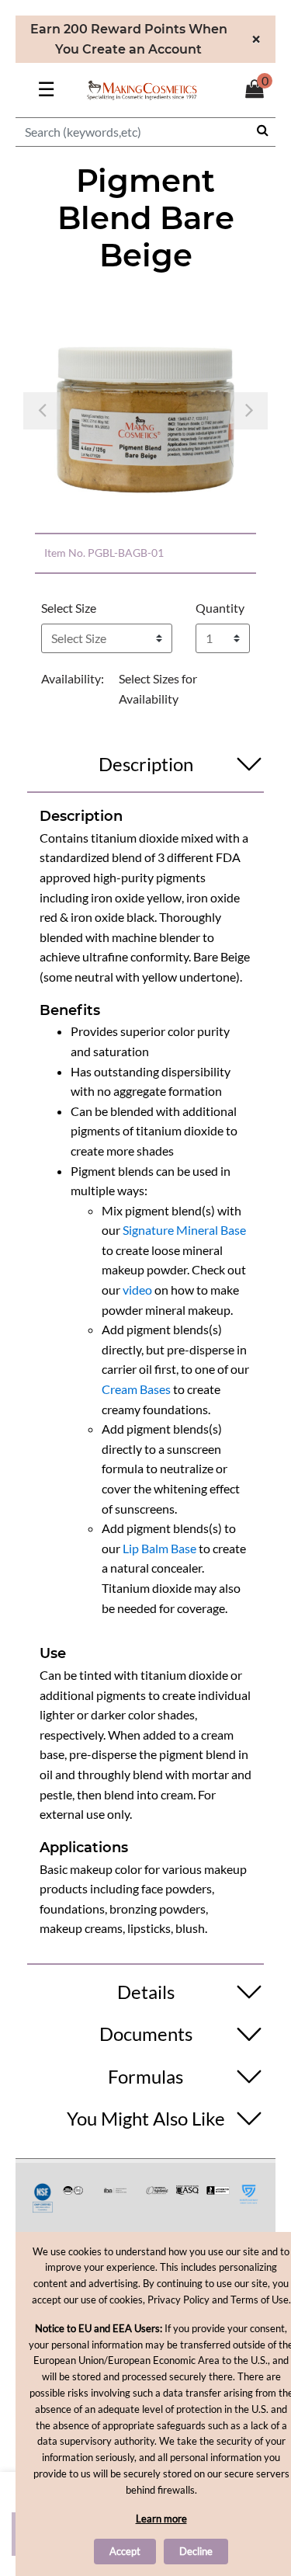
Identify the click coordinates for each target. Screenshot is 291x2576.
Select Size (69, 608)
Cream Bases (136, 1389)
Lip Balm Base (159, 1548)
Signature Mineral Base (184, 1230)
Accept (125, 2551)
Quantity (220, 608)
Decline (196, 2551)
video (137, 1290)
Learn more (161, 2519)
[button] (42, 410)
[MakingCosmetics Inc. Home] (142, 88)
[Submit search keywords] (263, 130)
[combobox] (145, 132)
